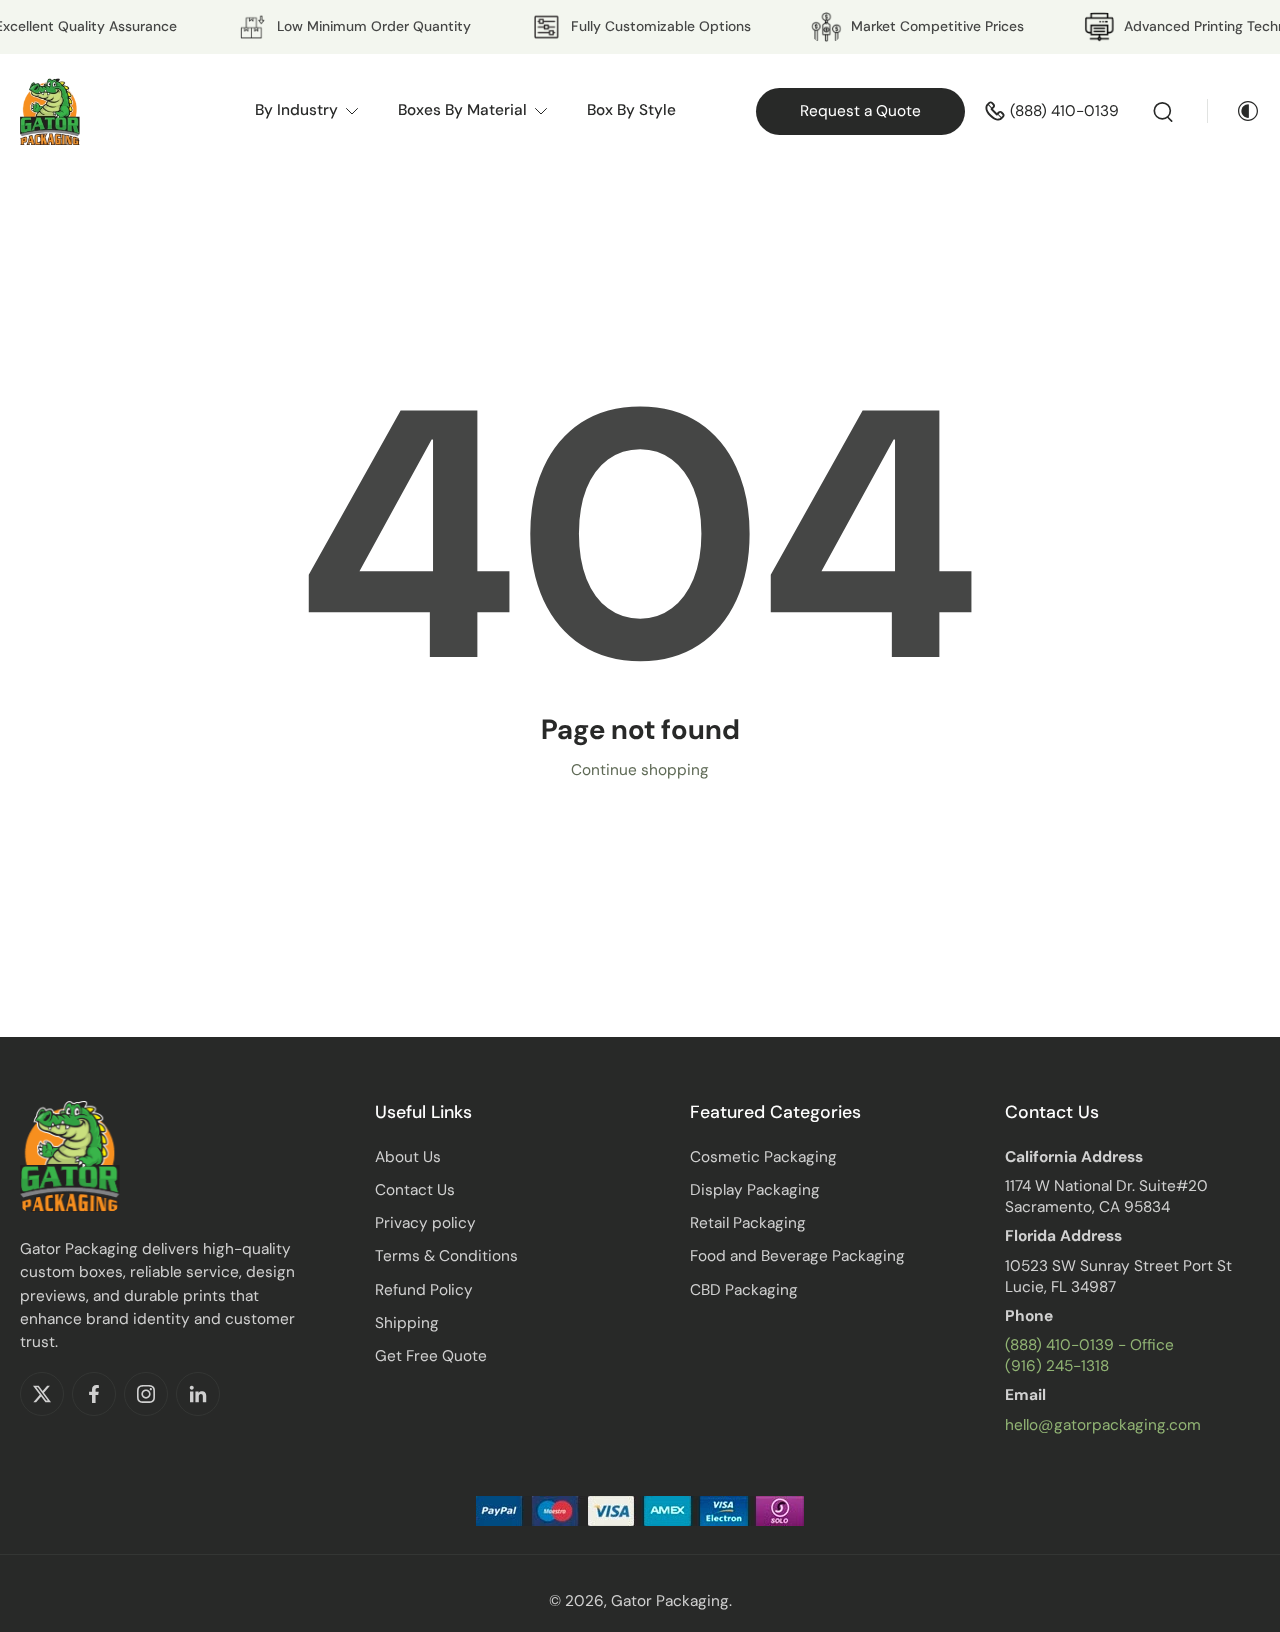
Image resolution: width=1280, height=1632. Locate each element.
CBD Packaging (744, 1290)
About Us (408, 1157)
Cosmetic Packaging (763, 1157)
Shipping (407, 1323)
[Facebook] (94, 1394)
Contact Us (415, 1190)
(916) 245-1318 (1057, 1366)
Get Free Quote (431, 1356)
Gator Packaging (670, 1601)
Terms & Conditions (446, 1256)
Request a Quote (860, 111)
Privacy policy (425, 1223)
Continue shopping (640, 770)
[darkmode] (1234, 111)
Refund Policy (424, 1290)
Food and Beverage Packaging (797, 1256)
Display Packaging (755, 1190)
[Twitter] (42, 1394)
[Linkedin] (198, 1394)
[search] (1163, 111)
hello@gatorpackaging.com (1103, 1425)
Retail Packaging (748, 1223)
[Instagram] (146, 1394)
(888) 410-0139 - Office (1089, 1345)
